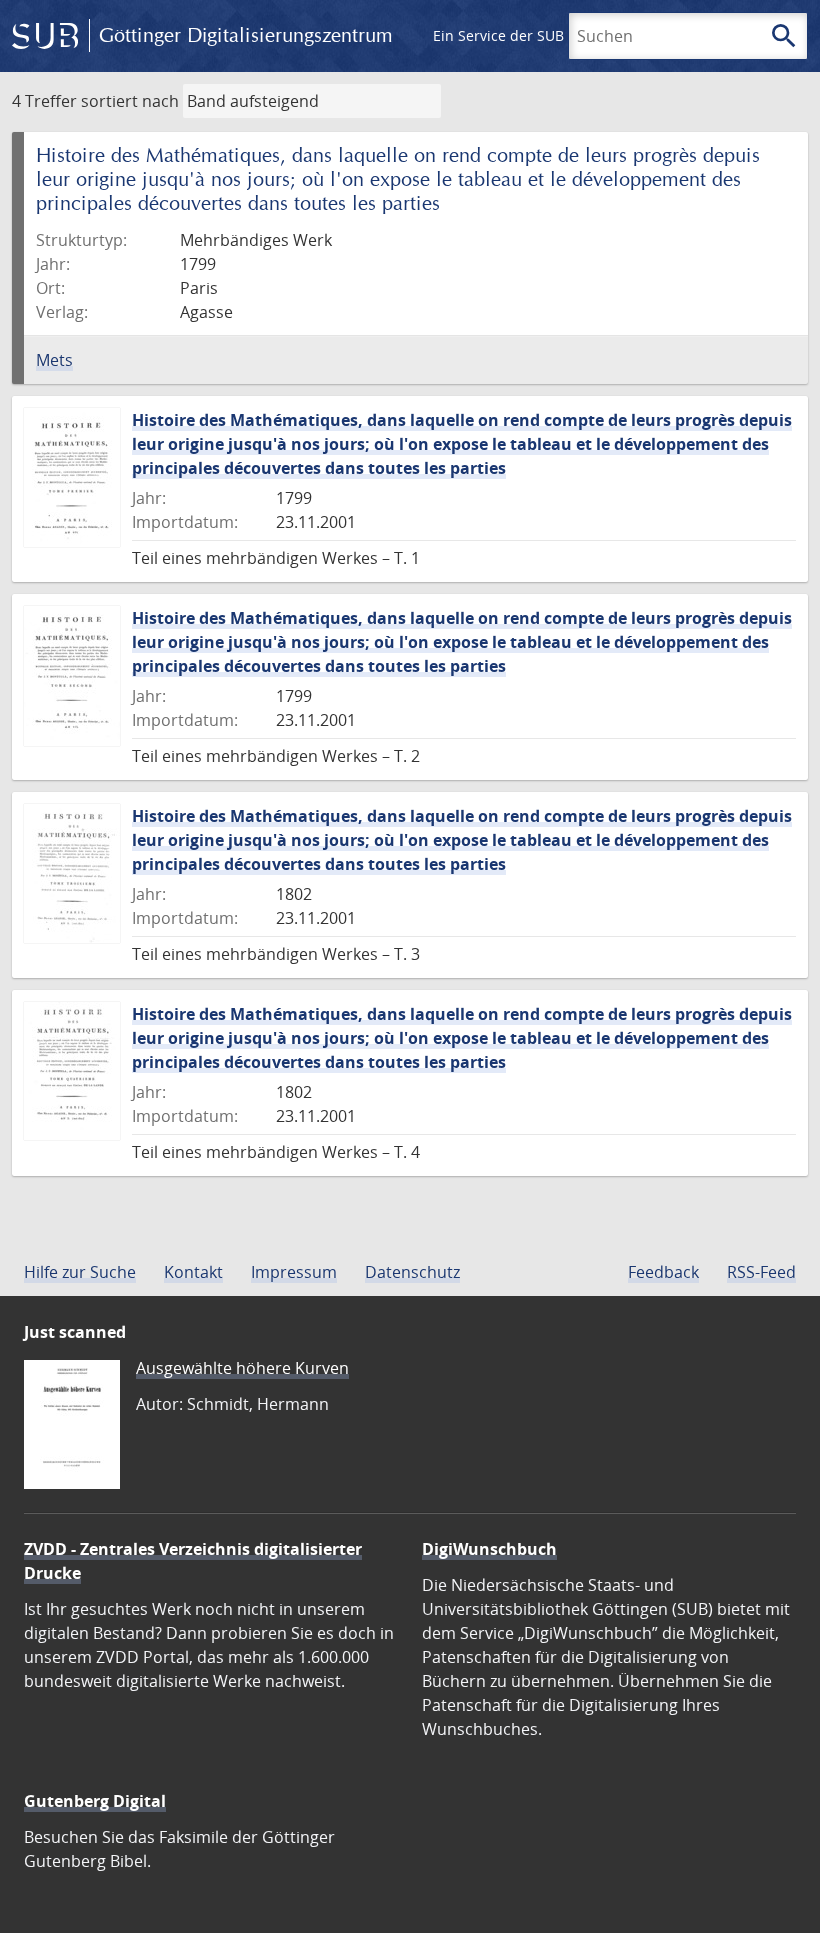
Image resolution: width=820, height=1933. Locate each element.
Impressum (294, 1272)
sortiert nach (130, 101)
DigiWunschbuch (489, 1549)
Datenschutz (412, 1272)
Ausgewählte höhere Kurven (242, 1368)
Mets (54, 360)
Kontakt (193, 1272)
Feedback (663, 1272)
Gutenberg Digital (95, 1801)
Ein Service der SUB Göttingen (533, 35)
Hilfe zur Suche (80, 1272)
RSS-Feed (761, 1272)
